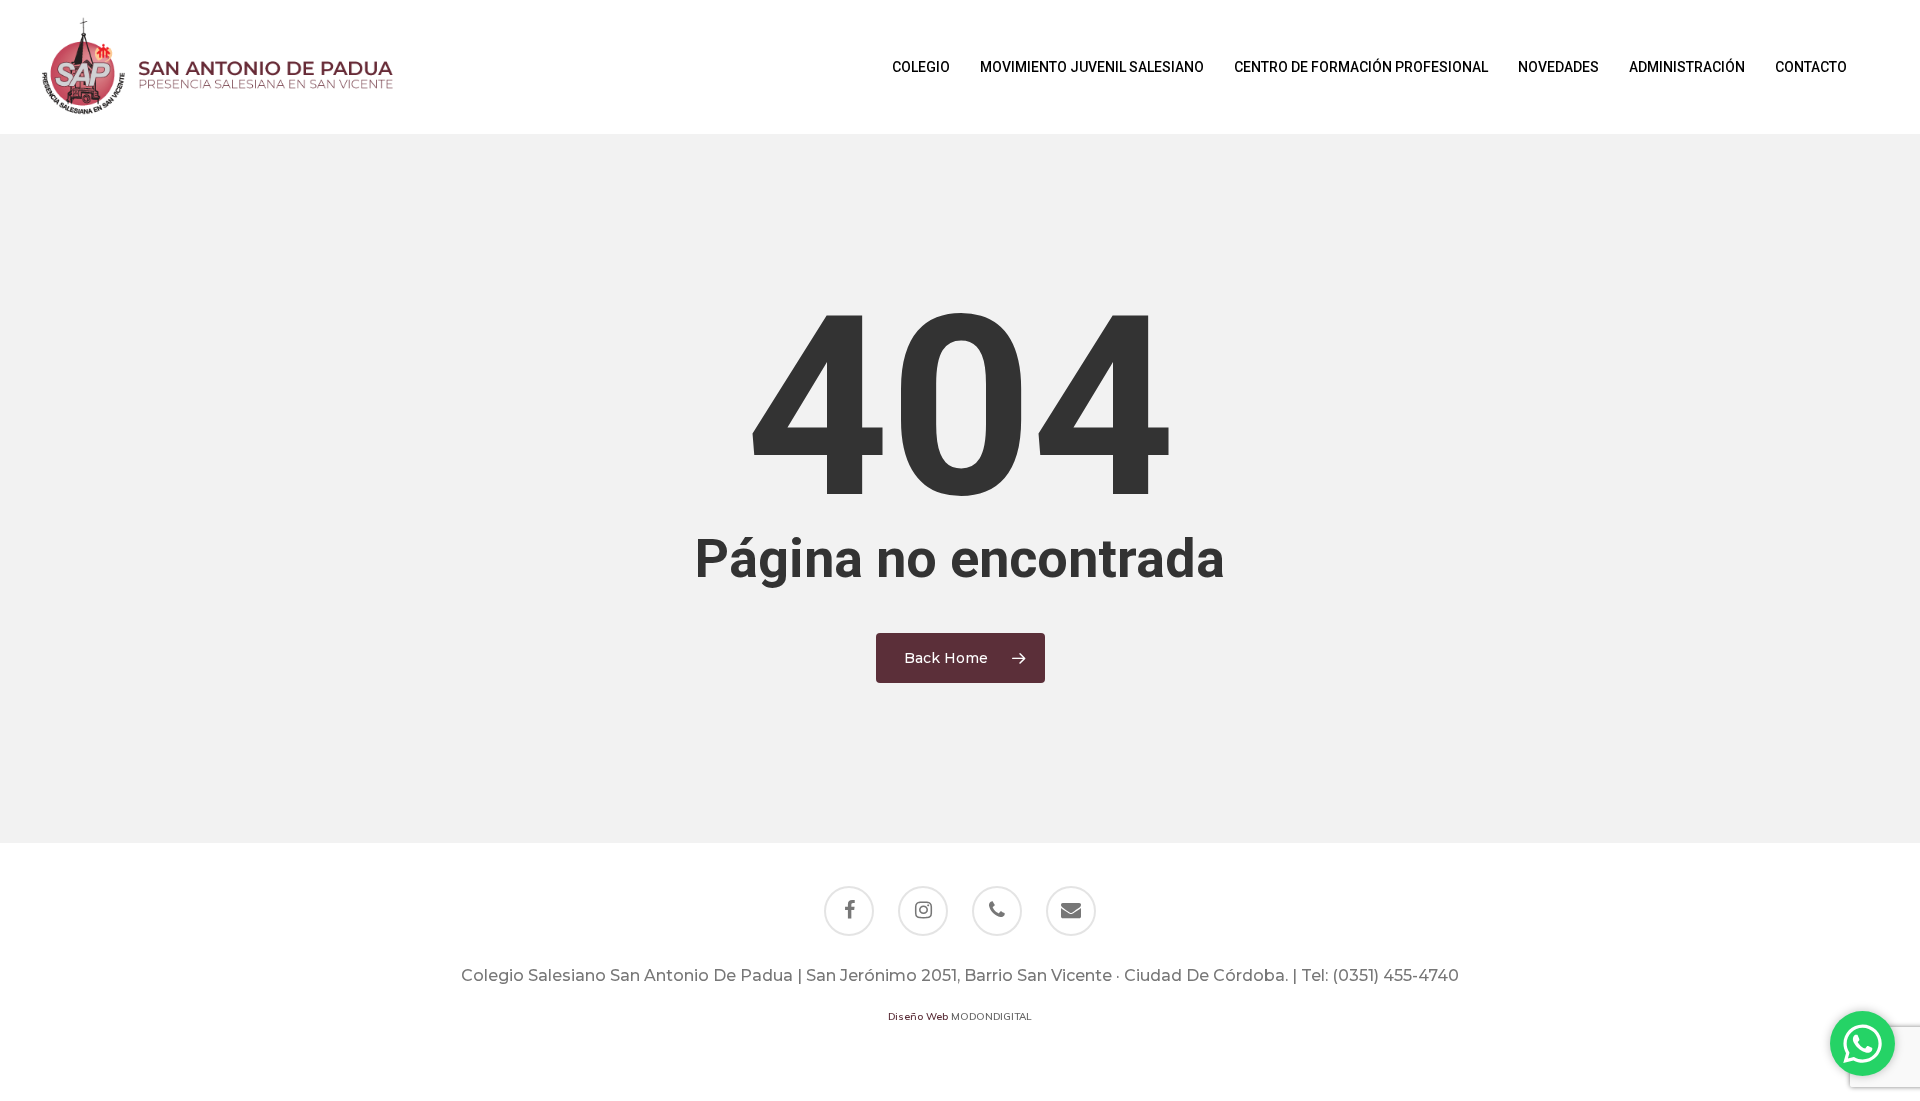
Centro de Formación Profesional (1361, 67)
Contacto (1811, 67)
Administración (1687, 67)
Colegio (921, 67)
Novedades (1558, 67)
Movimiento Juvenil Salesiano (1092, 67)
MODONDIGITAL (991, 1016)
